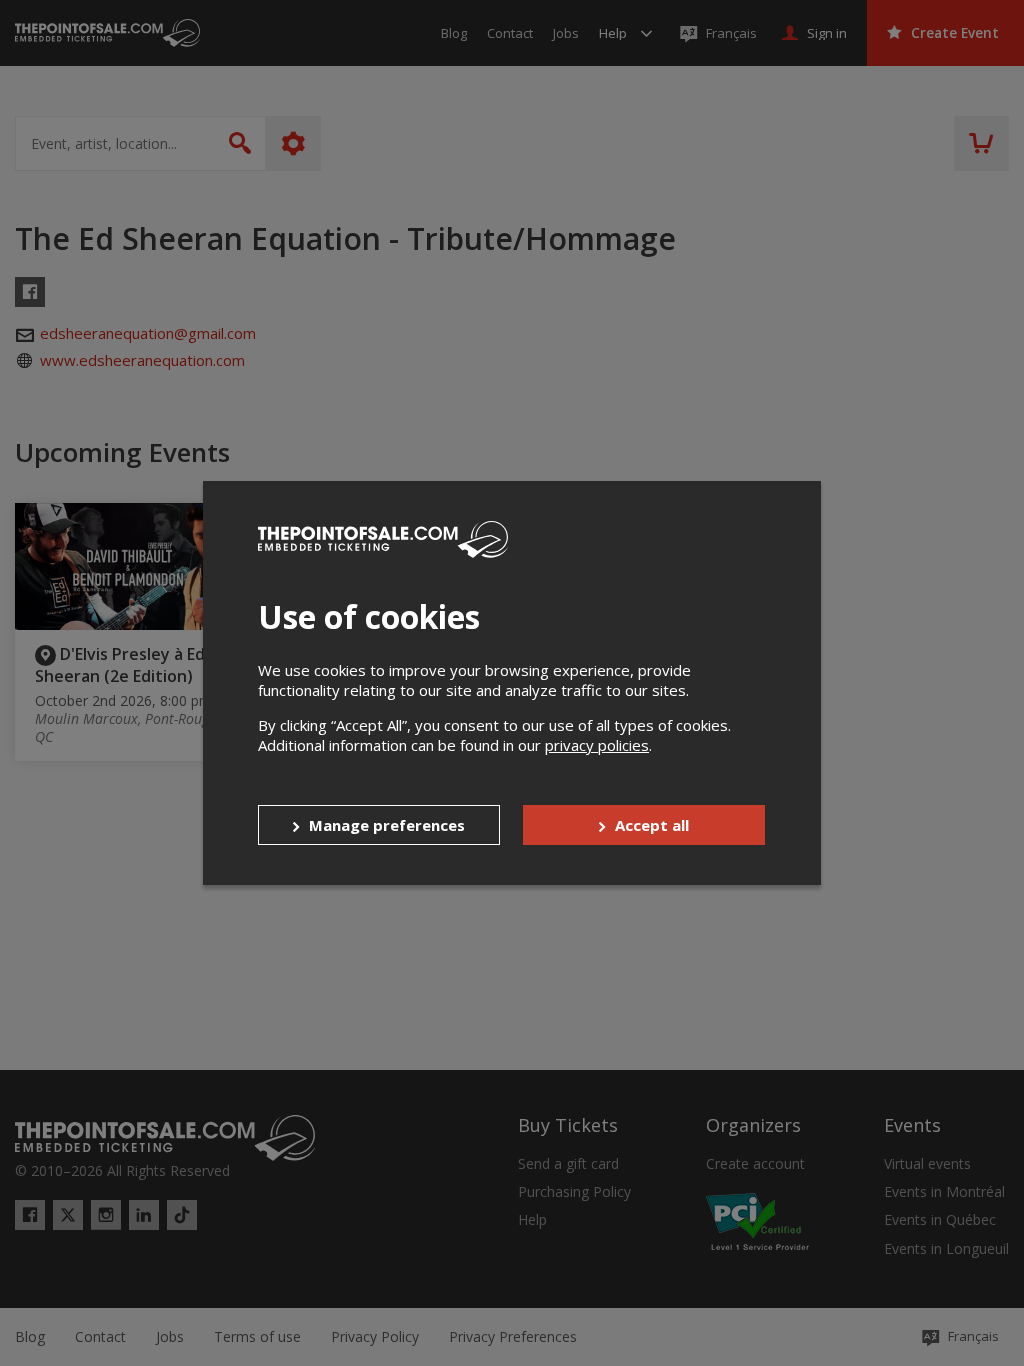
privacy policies (597, 745)
